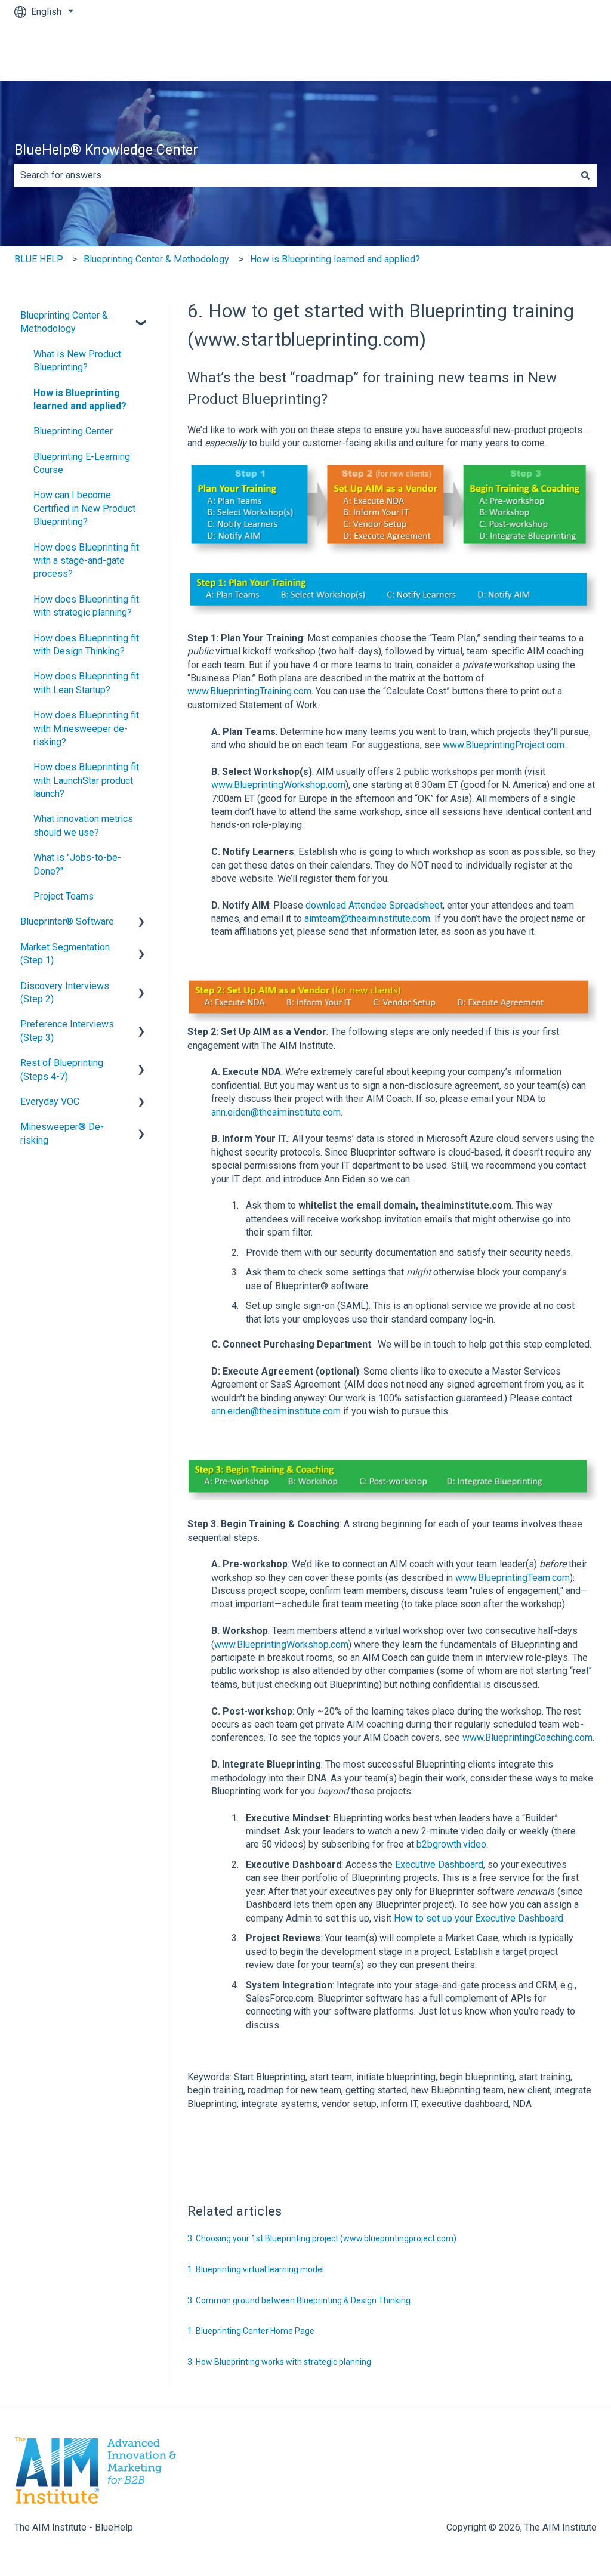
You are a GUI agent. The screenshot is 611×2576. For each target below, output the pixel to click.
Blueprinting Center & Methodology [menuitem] (64, 322)
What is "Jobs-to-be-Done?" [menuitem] (77, 864)
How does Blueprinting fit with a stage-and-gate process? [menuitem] (86, 561)
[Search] (585, 175)
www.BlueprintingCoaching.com (527, 1738)
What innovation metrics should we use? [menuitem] (83, 825)
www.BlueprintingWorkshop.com (278, 785)
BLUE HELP (39, 259)
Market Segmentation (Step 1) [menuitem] (65, 954)
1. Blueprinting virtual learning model (256, 2269)
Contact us (563, 52)
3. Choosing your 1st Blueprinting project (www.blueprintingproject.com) (322, 2238)
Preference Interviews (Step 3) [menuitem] (67, 1031)
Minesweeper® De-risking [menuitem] (62, 1133)
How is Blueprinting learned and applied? (335, 259)
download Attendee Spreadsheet (374, 905)
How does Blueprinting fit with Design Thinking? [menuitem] (86, 645)
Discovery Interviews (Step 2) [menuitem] (65, 992)
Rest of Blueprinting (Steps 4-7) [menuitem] (62, 1069)
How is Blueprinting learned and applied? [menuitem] (80, 399)
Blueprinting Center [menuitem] (73, 431)
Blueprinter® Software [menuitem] (67, 921)
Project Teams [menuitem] (64, 896)
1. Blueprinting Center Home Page (251, 2331)
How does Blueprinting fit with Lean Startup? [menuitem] (86, 683)
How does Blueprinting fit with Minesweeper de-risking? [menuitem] (86, 728)
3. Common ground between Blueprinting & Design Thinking (299, 2300)
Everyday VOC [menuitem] (50, 1102)
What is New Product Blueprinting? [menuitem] (77, 361)
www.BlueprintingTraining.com (249, 691)
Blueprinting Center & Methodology (156, 259)
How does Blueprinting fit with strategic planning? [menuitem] (86, 606)
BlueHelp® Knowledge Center (106, 150)
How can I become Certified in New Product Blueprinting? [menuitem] (84, 508)
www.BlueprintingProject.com (504, 745)
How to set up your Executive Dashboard (479, 1918)
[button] (141, 316)
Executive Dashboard (439, 1865)
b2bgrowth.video (451, 1844)
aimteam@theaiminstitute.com (367, 918)
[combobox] (294, 175)
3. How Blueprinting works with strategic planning (279, 2362)
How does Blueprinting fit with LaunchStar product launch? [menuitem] (86, 780)
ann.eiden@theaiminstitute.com (276, 1112)
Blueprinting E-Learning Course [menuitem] (82, 463)
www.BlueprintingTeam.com (513, 1578)
